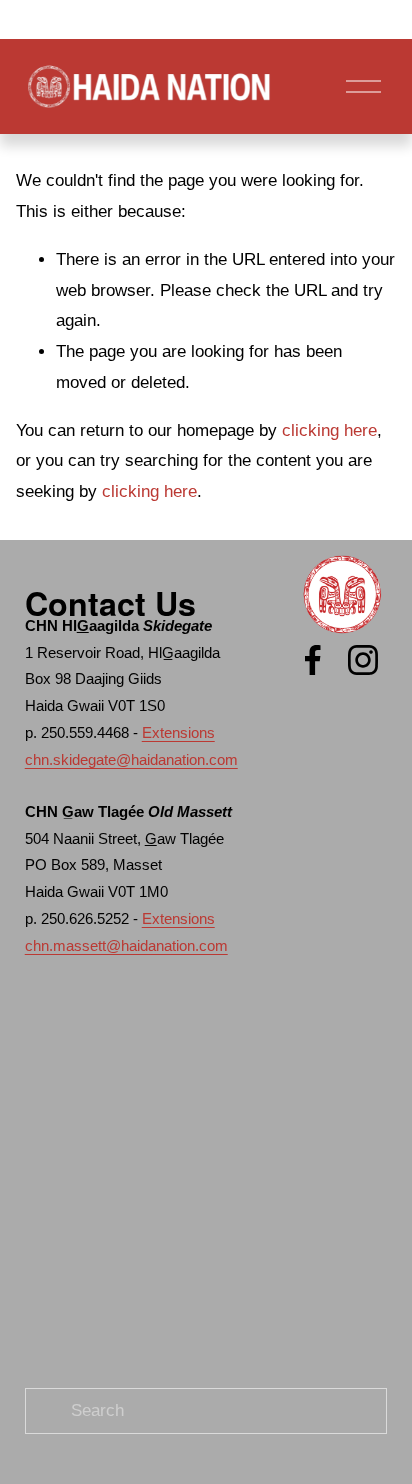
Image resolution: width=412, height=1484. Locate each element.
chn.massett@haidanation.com (126, 945)
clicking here (329, 430)
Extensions (178, 732)
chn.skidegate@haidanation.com (131, 759)
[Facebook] (313, 660)
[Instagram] (363, 660)
